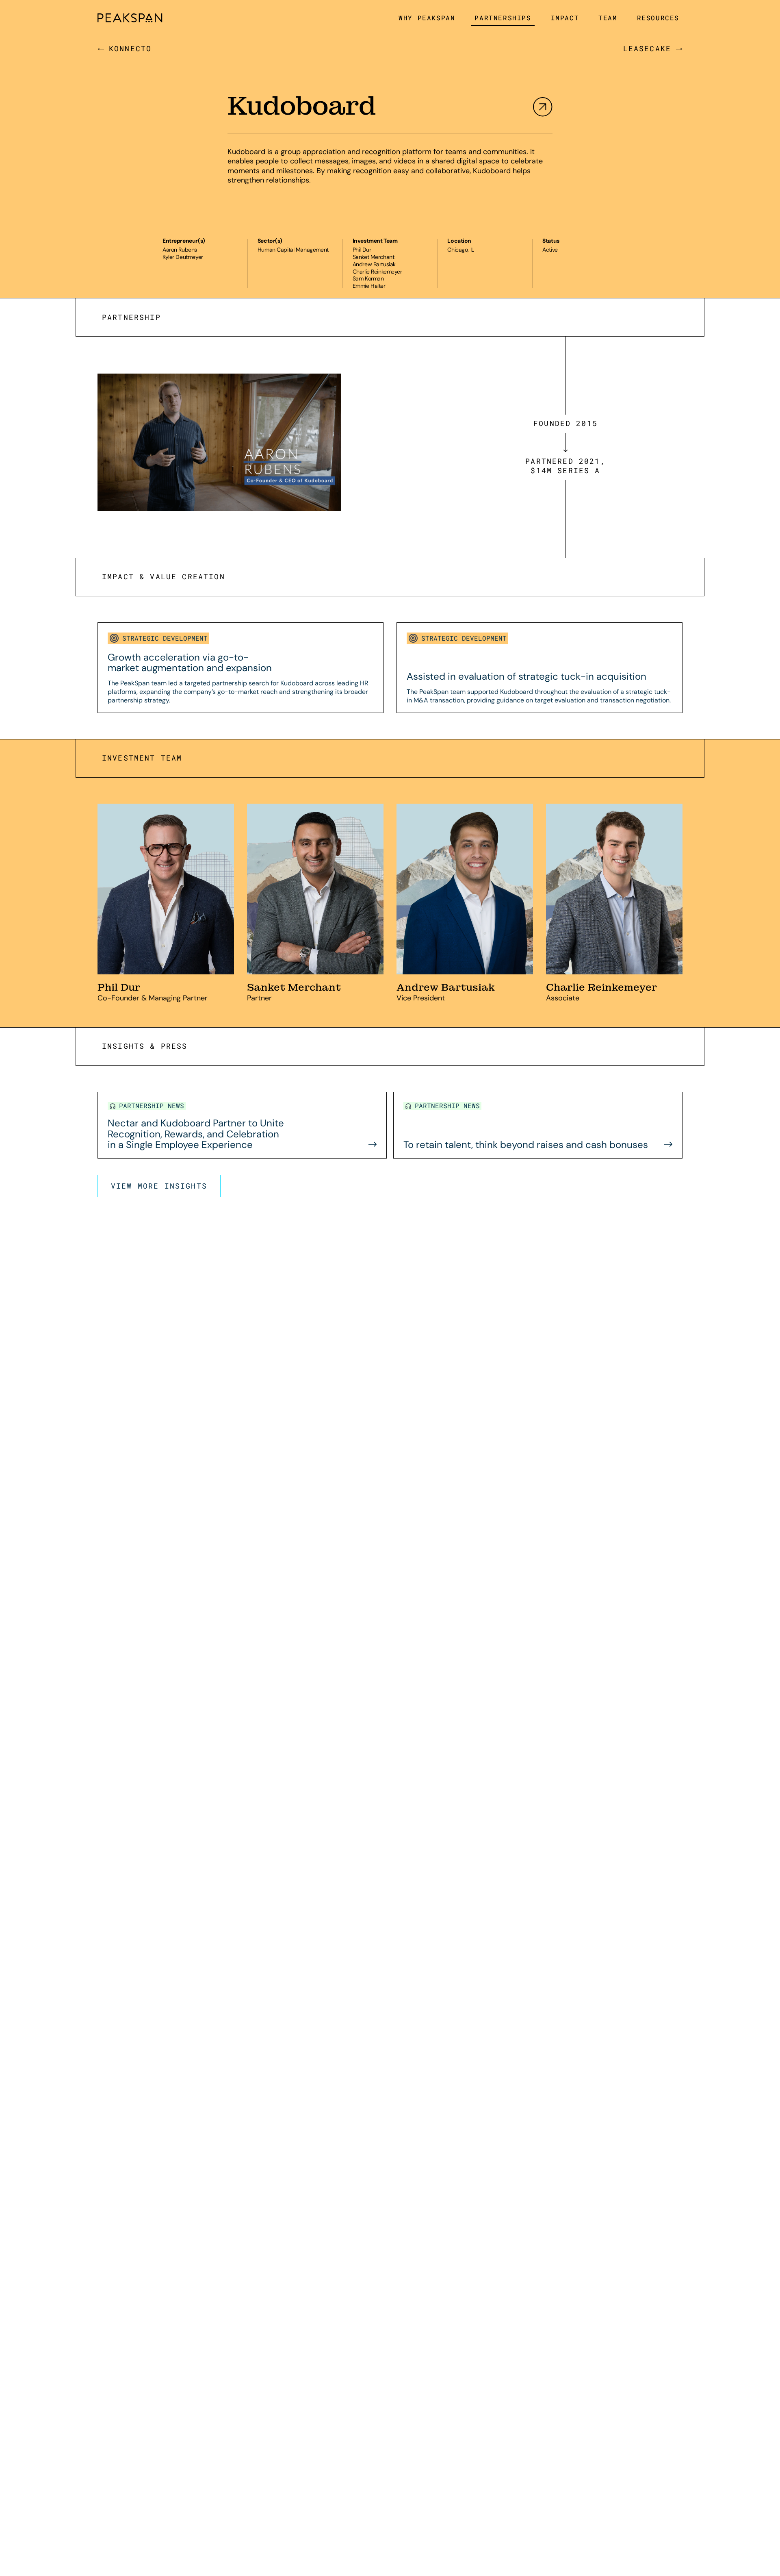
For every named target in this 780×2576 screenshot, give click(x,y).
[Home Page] (130, 18)
